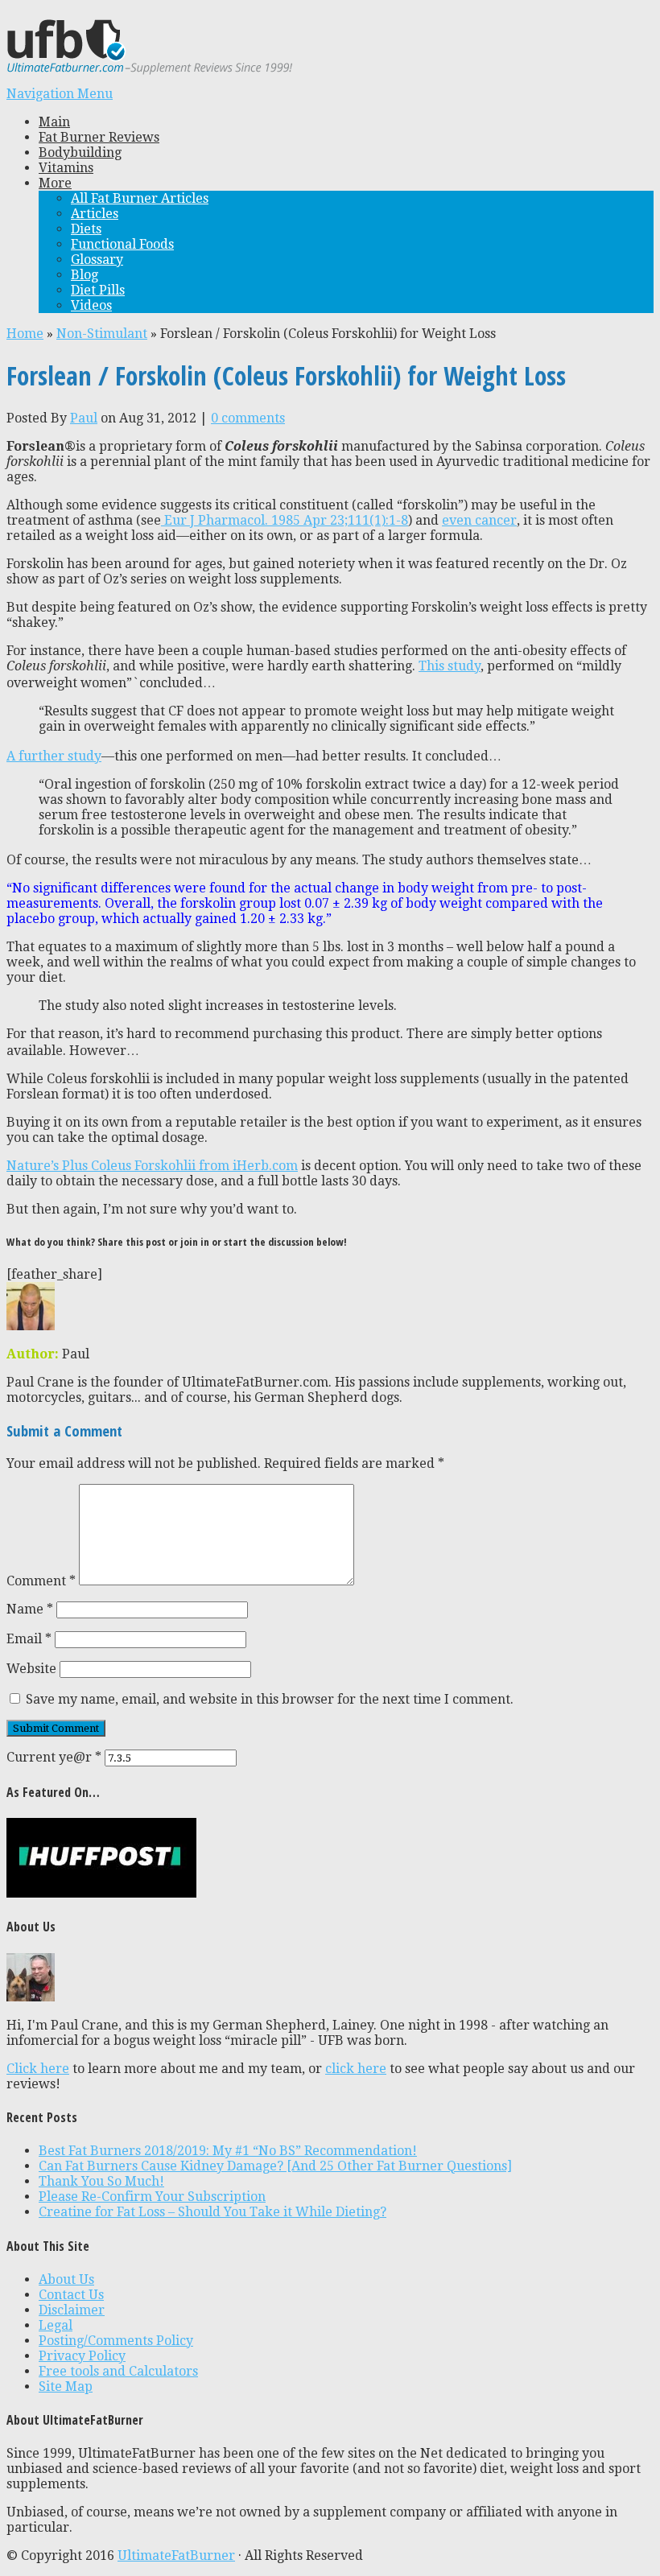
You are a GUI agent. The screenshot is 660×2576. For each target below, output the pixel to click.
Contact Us (71, 2295)
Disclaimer (72, 2310)
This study (450, 666)
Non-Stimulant (102, 334)
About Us (66, 2279)
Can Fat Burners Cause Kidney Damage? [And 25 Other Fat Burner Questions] (275, 2166)
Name (30, 1609)
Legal (56, 2325)
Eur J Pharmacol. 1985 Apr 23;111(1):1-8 (285, 520)
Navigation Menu (60, 94)
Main (54, 122)
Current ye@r (54, 1757)
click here (356, 2069)
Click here (38, 2069)
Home (25, 334)
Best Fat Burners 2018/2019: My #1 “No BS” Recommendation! (228, 2151)
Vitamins (66, 168)
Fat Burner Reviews (99, 137)
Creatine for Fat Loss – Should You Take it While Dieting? (212, 2212)
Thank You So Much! (101, 2181)
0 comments (248, 418)
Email (29, 1639)
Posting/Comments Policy (116, 2341)
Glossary (97, 260)
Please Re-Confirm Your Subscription (152, 2197)
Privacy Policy (82, 2356)
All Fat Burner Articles (140, 198)
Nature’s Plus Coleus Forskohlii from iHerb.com (152, 1166)
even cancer (479, 520)
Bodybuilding (80, 152)
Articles (95, 214)
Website (31, 1669)
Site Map (66, 2386)
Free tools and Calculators (118, 2371)
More (55, 183)
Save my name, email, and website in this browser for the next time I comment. (270, 1699)
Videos (91, 305)
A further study (54, 756)
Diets (86, 229)
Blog (85, 275)
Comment (41, 1581)
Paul (84, 418)
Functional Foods (122, 244)
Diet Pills (98, 290)
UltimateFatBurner (176, 2555)
